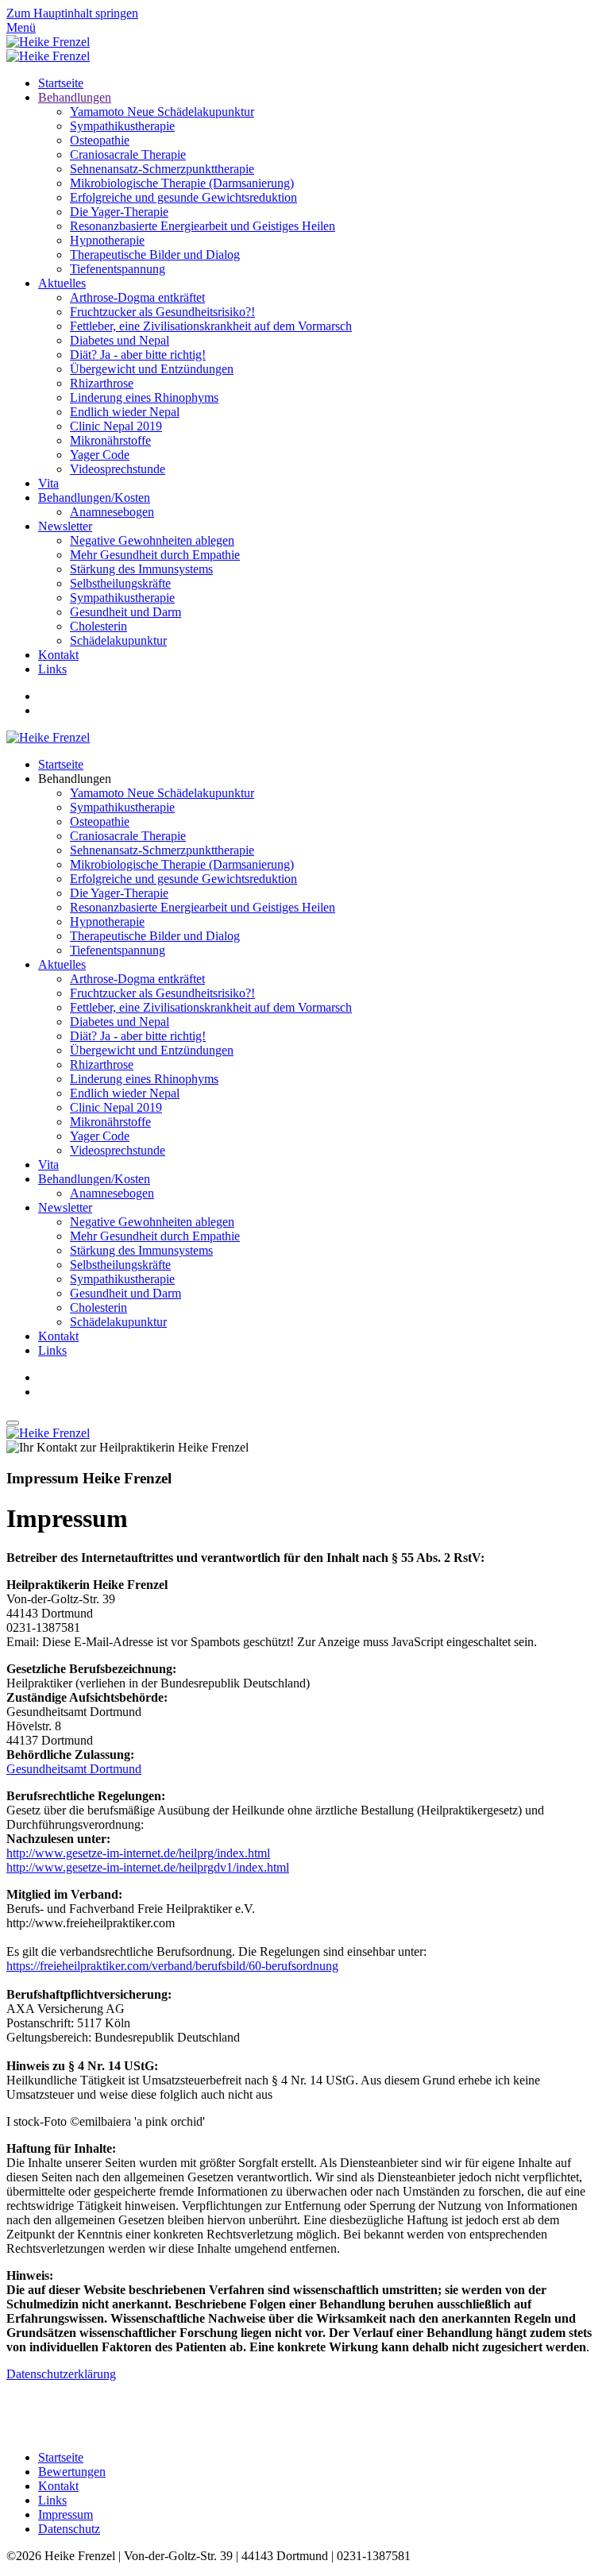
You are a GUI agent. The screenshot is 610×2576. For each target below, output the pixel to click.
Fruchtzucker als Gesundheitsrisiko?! (162, 312)
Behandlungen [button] (75, 779)
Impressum (66, 2514)
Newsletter (65, 526)
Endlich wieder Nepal (125, 412)
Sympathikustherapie (122, 126)
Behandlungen (75, 97)
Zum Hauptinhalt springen (72, 13)
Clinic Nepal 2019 (116, 426)
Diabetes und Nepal (120, 340)
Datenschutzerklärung (61, 2374)
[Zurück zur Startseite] (48, 42)
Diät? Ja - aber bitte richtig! (138, 355)
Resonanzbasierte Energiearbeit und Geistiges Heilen (203, 226)
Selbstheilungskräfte (120, 583)
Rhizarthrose (102, 383)
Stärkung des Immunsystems (141, 569)
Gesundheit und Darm (125, 612)
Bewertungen (72, 2472)
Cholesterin (98, 626)
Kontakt (58, 655)
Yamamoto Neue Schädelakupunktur (162, 112)
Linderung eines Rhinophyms (144, 397)
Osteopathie (100, 140)
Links (52, 669)
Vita (48, 483)
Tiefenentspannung (118, 269)
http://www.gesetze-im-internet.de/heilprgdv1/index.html (148, 1867)
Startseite (61, 83)
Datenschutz (69, 2529)
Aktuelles (62, 283)
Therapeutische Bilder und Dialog (155, 255)
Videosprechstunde (118, 469)
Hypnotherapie (107, 240)
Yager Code (100, 455)
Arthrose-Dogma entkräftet (137, 297)
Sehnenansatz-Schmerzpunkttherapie (162, 169)
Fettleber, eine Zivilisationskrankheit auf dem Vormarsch (211, 326)
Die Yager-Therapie (119, 212)
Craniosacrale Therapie (128, 154)
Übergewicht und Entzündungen (152, 369)
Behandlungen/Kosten (94, 497)
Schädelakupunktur (118, 640)
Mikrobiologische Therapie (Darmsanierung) (182, 183)
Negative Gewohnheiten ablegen (152, 540)
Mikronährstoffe (110, 440)
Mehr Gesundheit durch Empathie (155, 555)
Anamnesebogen (112, 512)
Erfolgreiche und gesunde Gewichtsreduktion (183, 197)
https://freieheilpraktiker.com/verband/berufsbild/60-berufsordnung (172, 1966)
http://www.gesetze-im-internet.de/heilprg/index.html (138, 1853)
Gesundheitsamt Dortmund (74, 1769)
